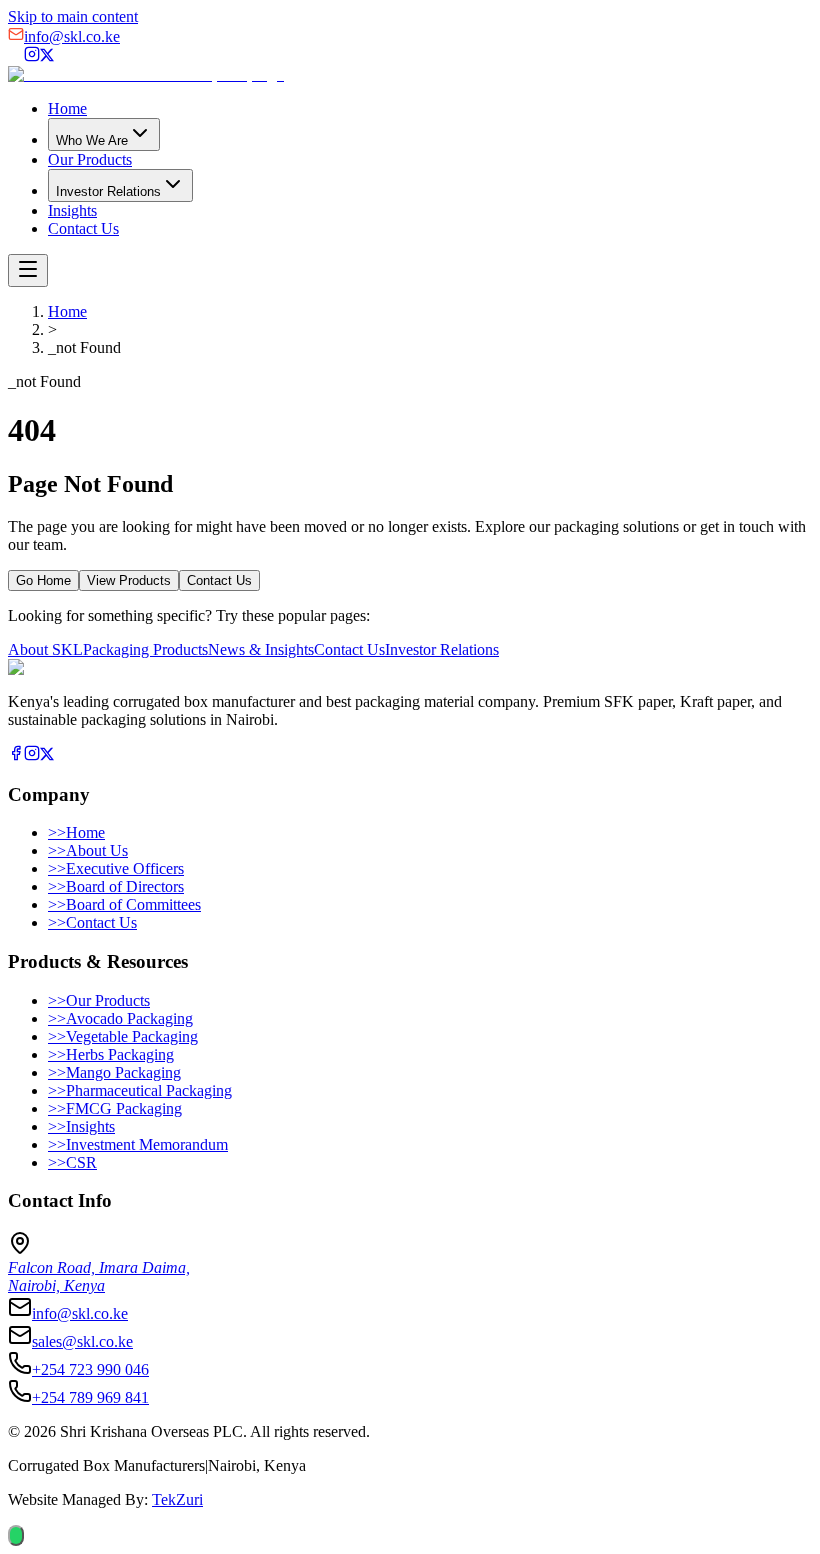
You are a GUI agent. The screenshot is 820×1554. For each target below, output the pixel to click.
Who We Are (92, 140)
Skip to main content (73, 16)
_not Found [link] (84, 347)
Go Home (43, 580)
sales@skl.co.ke (82, 1341)
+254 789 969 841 (90, 1397)
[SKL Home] (146, 74)
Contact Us (83, 228)
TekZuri (177, 1499)
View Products (129, 580)
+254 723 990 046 (90, 1369)
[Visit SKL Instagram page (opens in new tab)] (32, 56)
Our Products (90, 159)
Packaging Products (145, 649)
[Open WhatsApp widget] (16, 1535)
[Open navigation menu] (28, 270)
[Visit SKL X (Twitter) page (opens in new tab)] (47, 755)
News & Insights (261, 649)
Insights (72, 210)
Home (67, 108)
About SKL (45, 649)
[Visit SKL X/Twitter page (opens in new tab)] (47, 56)
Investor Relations (108, 191)
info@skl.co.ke (72, 36)
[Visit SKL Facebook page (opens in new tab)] (16, 56)
